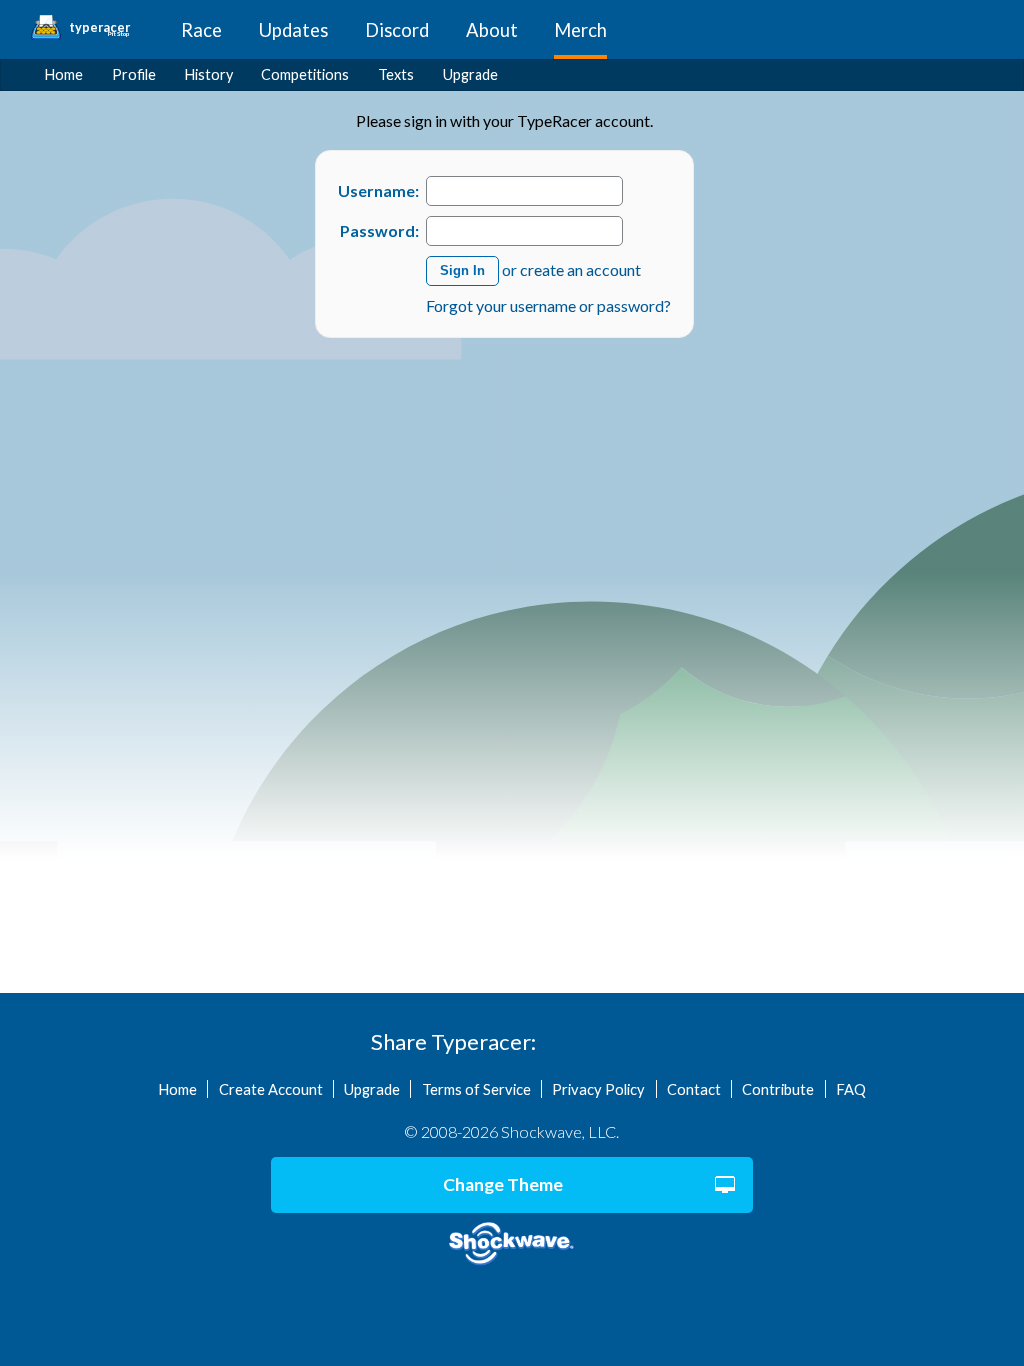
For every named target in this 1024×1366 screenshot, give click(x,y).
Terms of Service (476, 1089)
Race (201, 30)
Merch (580, 30)
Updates (293, 30)
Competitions (305, 74)
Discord (397, 30)
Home (64, 74)
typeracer (99, 28)
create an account (580, 268)
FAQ (851, 1089)
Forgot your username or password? (548, 305)
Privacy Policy (598, 1089)
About (492, 30)
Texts (396, 74)
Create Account (271, 1089)
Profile (134, 74)
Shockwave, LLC (511, 1244)
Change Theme (503, 1184)
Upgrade (470, 74)
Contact (694, 1089)
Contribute (778, 1089)
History (209, 74)
